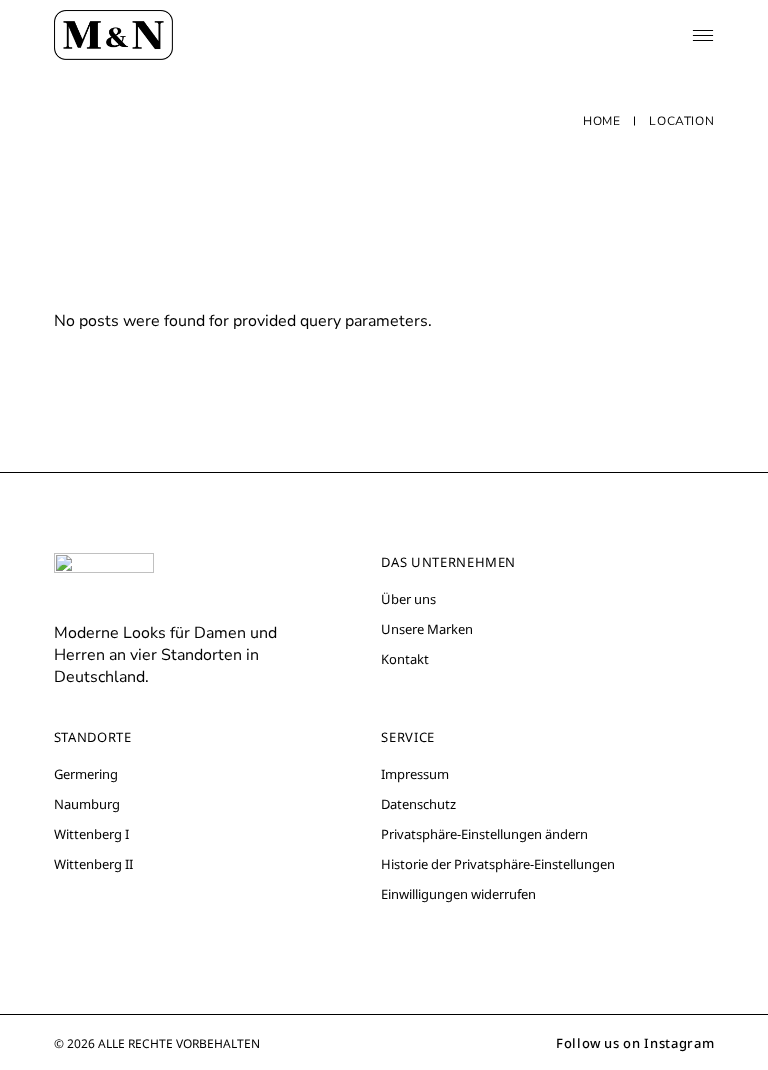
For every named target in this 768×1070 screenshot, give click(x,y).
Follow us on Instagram (635, 1043)
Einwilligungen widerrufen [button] (458, 894)
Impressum (415, 774)
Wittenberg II (93, 864)
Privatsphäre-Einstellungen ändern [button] (484, 834)
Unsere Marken (427, 629)
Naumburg (87, 804)
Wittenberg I (91, 834)
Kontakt (405, 659)
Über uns (408, 599)
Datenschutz (418, 804)
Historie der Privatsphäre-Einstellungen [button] (498, 864)
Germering (86, 774)
